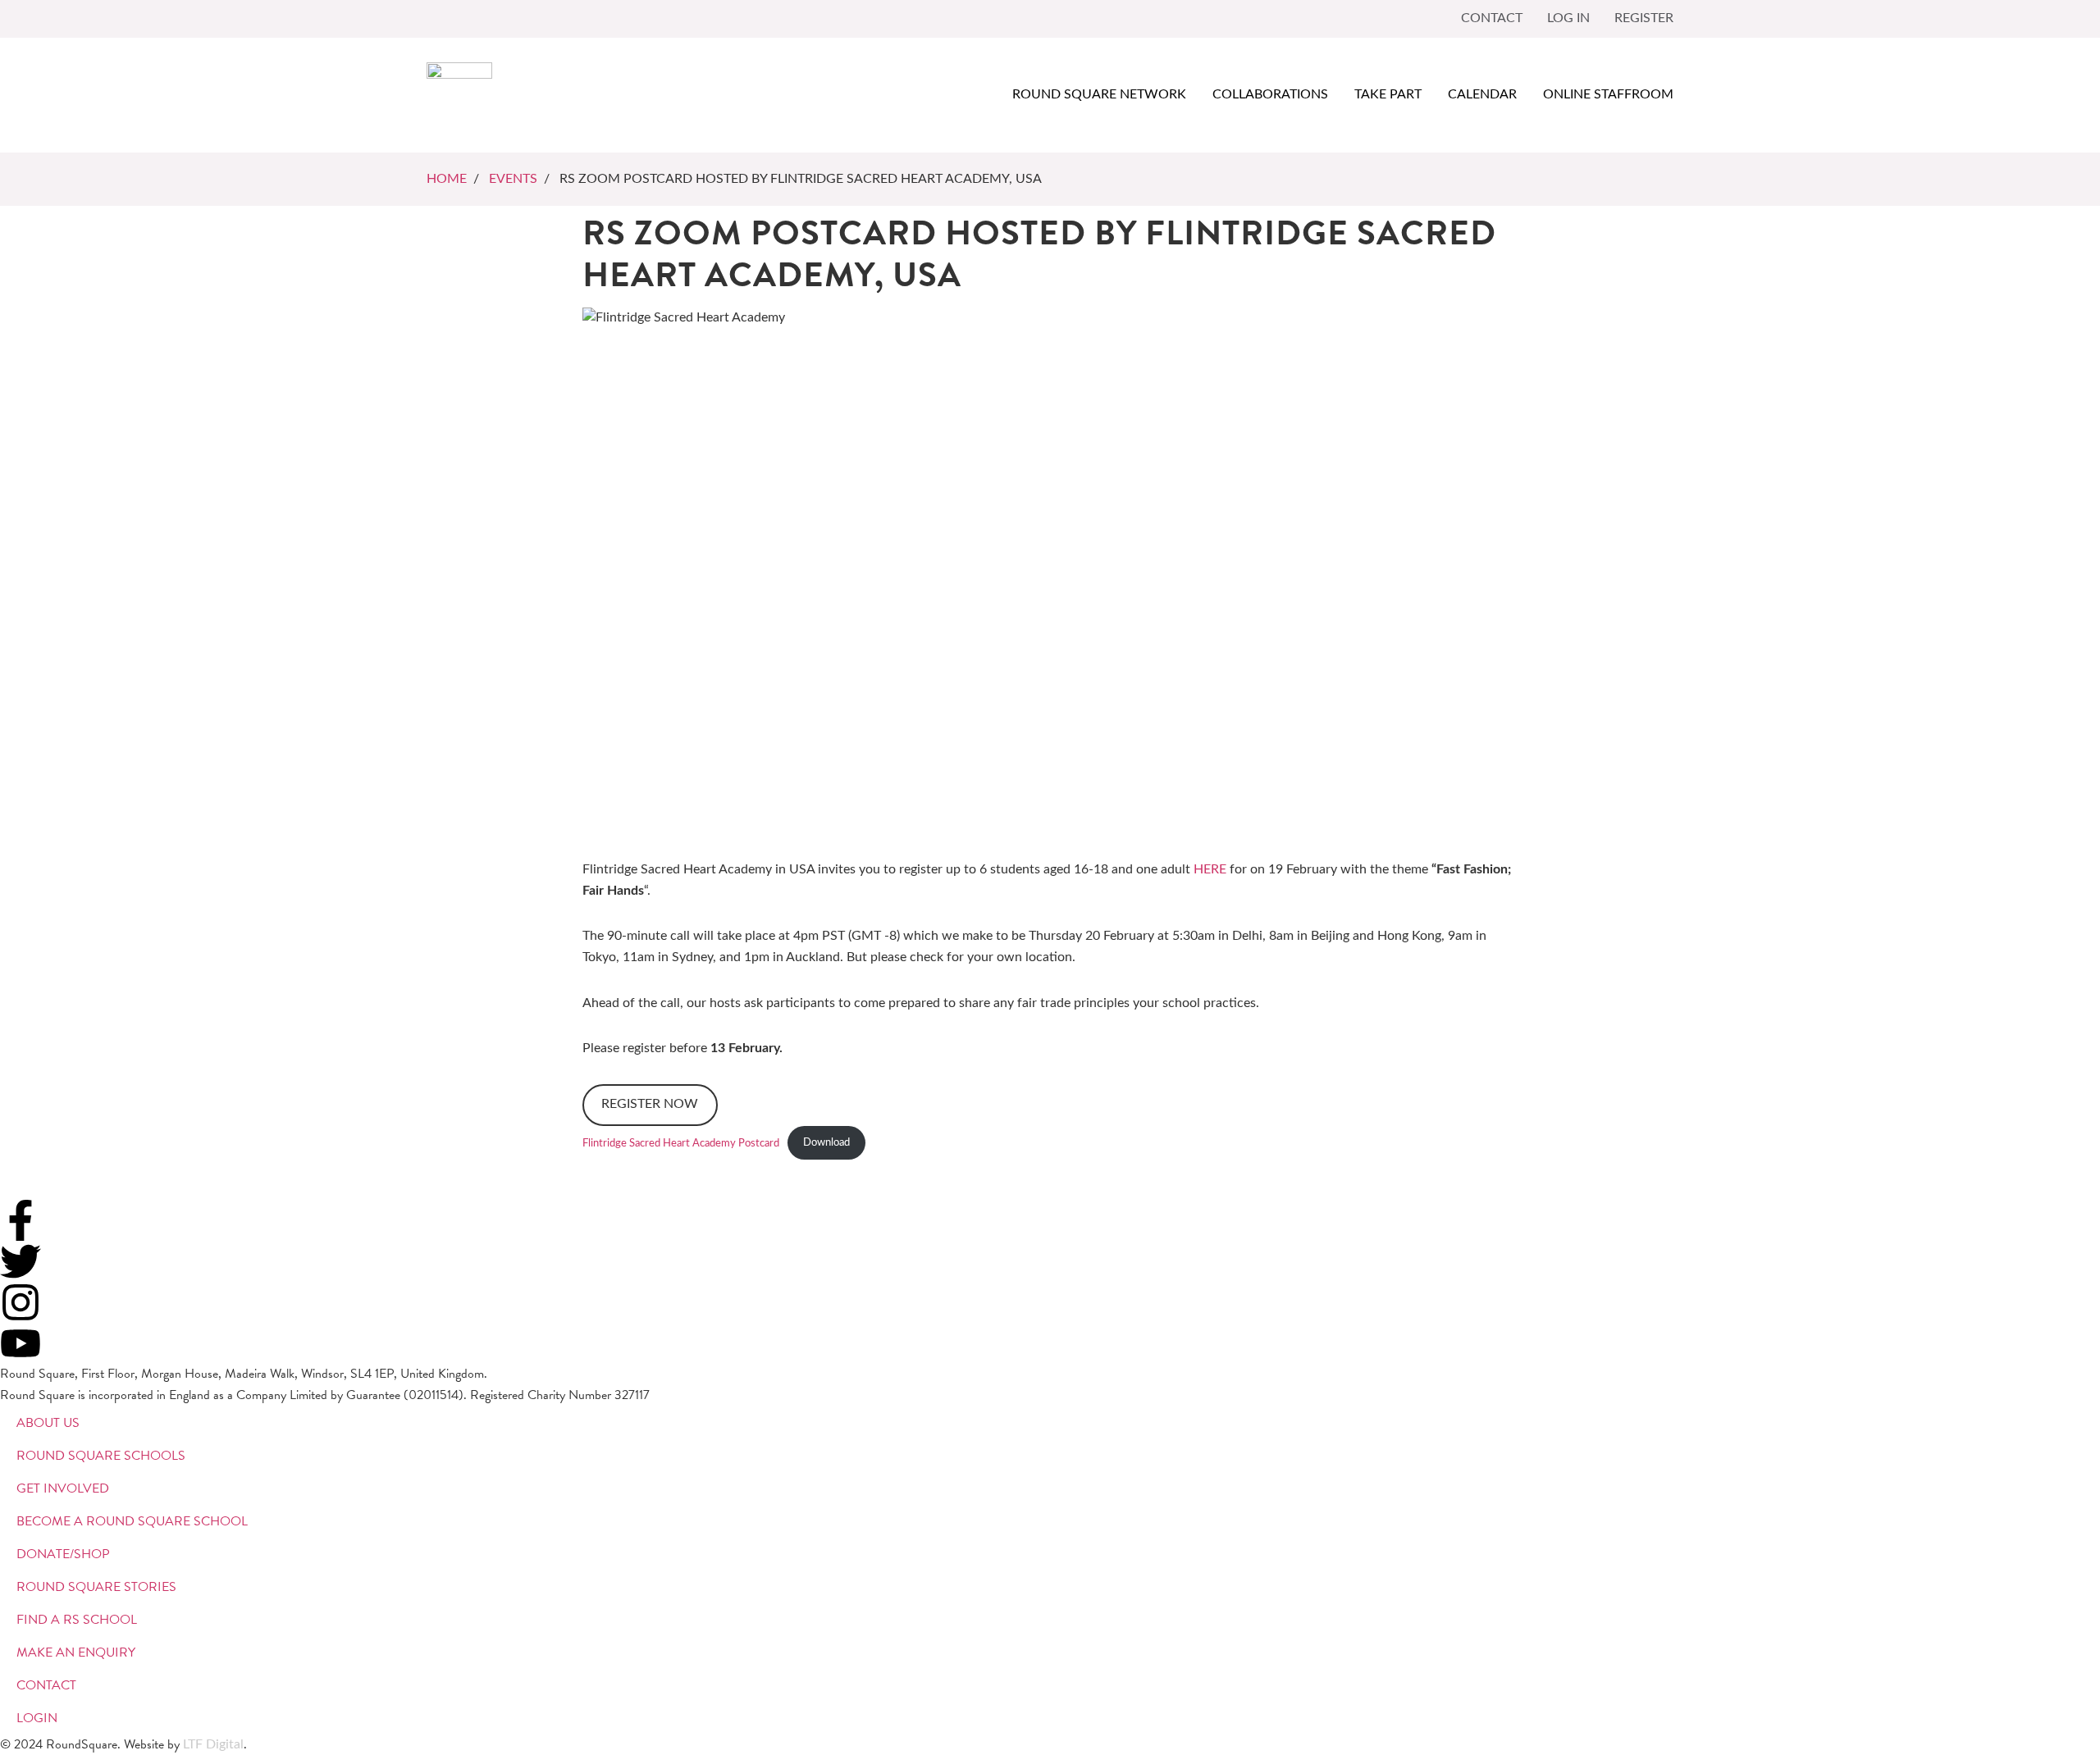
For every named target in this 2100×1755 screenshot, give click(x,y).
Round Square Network (1099, 94)
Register (1644, 18)
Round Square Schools (101, 1456)
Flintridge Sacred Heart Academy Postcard (681, 1142)
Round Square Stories (96, 1587)
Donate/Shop (63, 1554)
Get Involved (63, 1488)
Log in (1568, 18)
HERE (1210, 869)
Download (826, 1142)
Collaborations (1270, 94)
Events (513, 179)
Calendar (1482, 94)
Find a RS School (77, 1620)
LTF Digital (213, 1744)
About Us (48, 1423)
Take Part (1388, 94)
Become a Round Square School (132, 1521)
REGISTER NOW (650, 1104)
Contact (1492, 18)
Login (37, 1718)
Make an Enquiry (76, 1652)
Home (447, 179)
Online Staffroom (1608, 94)
